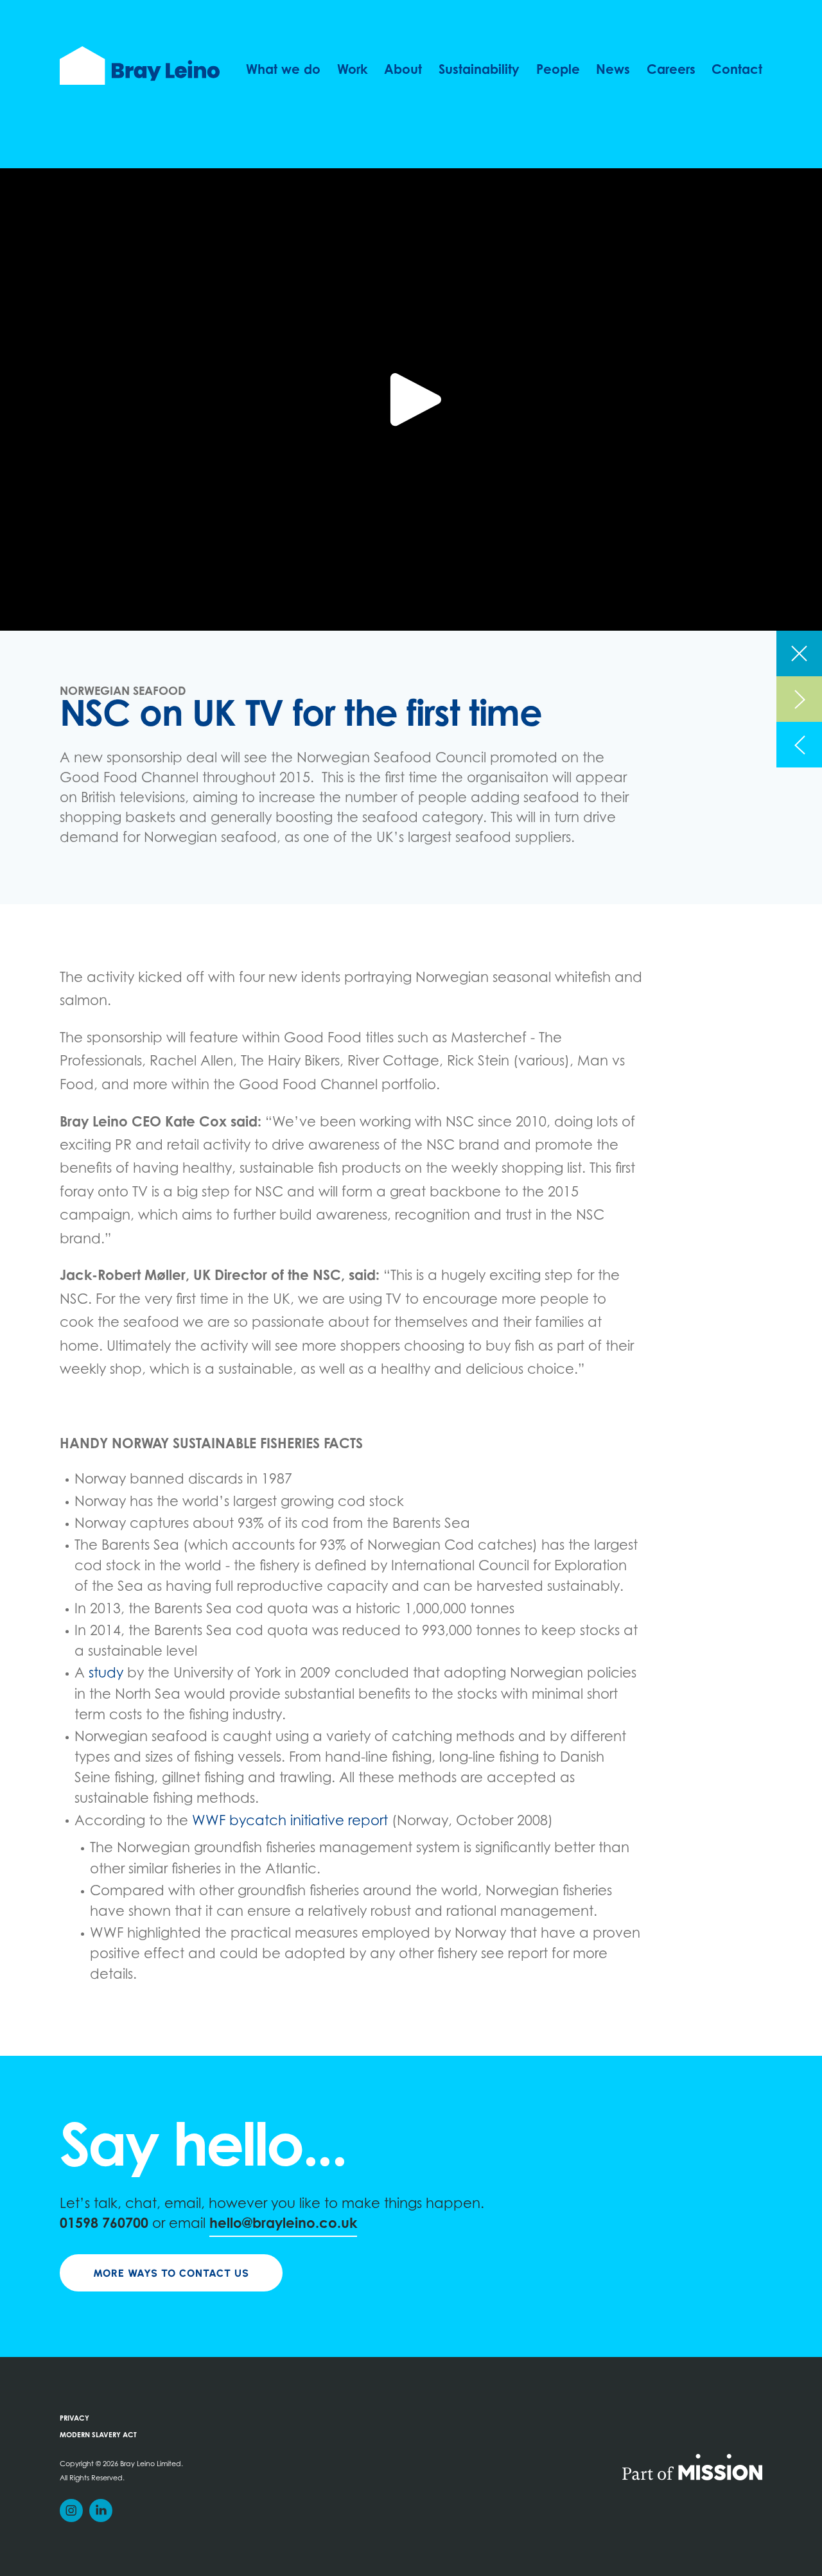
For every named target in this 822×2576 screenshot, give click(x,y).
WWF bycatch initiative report (290, 1822)
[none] (799, 653)
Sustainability (479, 71)
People (558, 71)
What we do (283, 71)
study (106, 1674)
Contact (737, 71)
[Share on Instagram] (71, 2510)
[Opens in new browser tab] (692, 2466)
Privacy (74, 2419)
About (403, 71)
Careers (671, 71)
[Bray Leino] (140, 66)
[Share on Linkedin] (101, 2510)
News (613, 71)
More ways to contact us (171, 2273)
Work (353, 71)
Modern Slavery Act (98, 2436)
